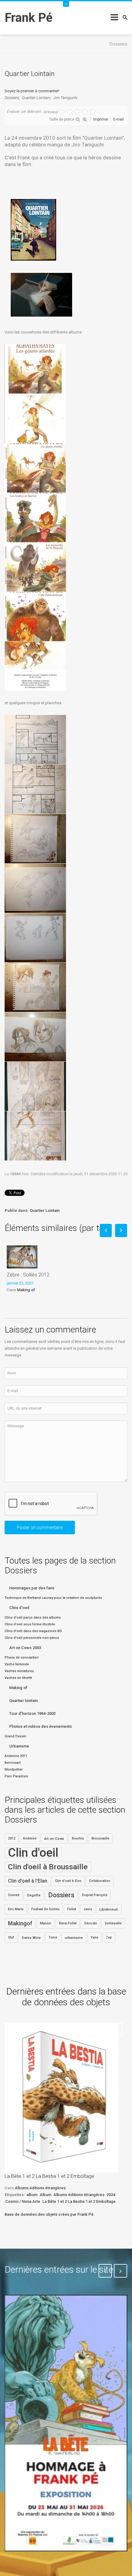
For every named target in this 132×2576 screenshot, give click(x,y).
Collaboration (100, 1881)
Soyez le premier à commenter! (32, 91)
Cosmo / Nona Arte (23, 2201)
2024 (111, 2195)
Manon (46, 1923)
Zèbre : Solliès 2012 (28, 1275)
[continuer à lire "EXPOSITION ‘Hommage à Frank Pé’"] (66, 2423)
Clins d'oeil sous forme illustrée (30, 1624)
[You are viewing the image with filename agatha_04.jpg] (35, 888)
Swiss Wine (31, 1938)
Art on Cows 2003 (25, 1648)
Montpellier (14, 1769)
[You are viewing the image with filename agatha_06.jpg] (35, 987)
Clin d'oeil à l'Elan (28, 1881)
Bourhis (78, 1838)
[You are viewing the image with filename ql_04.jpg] (35, 517)
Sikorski (91, 1923)
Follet (72, 1909)
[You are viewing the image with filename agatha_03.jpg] (35, 839)
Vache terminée (17, 1664)
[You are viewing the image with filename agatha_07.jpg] (35, 1037)
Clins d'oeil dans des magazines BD (33, 1631)
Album (45, 2195)
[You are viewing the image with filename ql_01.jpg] (35, 369)
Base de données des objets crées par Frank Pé (49, 2214)
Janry (88, 1909)
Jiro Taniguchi (65, 98)
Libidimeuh (109, 1909)
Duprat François (95, 1895)
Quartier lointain (23, 1701)
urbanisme (74, 1938)
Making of (26, 1290)
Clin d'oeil (33, 1853)
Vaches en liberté (18, 1678)
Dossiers (12, 98)
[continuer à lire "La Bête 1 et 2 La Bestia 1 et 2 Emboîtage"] (61, 2098)
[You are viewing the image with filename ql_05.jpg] (35, 567)
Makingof (20, 1923)
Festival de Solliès (45, 1909)
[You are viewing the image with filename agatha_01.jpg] (35, 740)
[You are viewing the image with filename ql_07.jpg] (35, 666)
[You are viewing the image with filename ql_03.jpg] (35, 468)
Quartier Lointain (36, 98)
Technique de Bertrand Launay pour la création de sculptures (53, 1598)
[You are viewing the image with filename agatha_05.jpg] (35, 938)
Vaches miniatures (19, 1671)
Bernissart (13, 1763)
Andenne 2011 (16, 1756)
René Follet (68, 1923)
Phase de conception (22, 1657)
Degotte (34, 1895)
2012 (12, 1838)
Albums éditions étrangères (40, 2188)
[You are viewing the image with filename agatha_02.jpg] (35, 789)
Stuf (11, 1937)
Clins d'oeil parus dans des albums (33, 1617)
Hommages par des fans (32, 1588)
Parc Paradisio (16, 1776)
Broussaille (100, 1838)
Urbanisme (19, 1746)
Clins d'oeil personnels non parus (32, 1638)
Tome (53, 1937)
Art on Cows (54, 1839)
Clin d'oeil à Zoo (68, 1881)
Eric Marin (16, 1909)
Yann (94, 1937)
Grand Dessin (16, 1736)
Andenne (30, 1838)
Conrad (14, 1895)
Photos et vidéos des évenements (41, 1726)
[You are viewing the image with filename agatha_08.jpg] (35, 1086)
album (32, 2195)
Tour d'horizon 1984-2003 (32, 1713)
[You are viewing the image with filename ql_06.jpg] (35, 617)
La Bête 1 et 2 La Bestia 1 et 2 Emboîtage (49, 2176)
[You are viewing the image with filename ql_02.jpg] (35, 418)
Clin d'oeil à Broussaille (48, 1867)
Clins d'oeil (19, 1608)
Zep (109, 1937)
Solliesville (113, 1923)
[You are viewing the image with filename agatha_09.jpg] (35, 1136)
